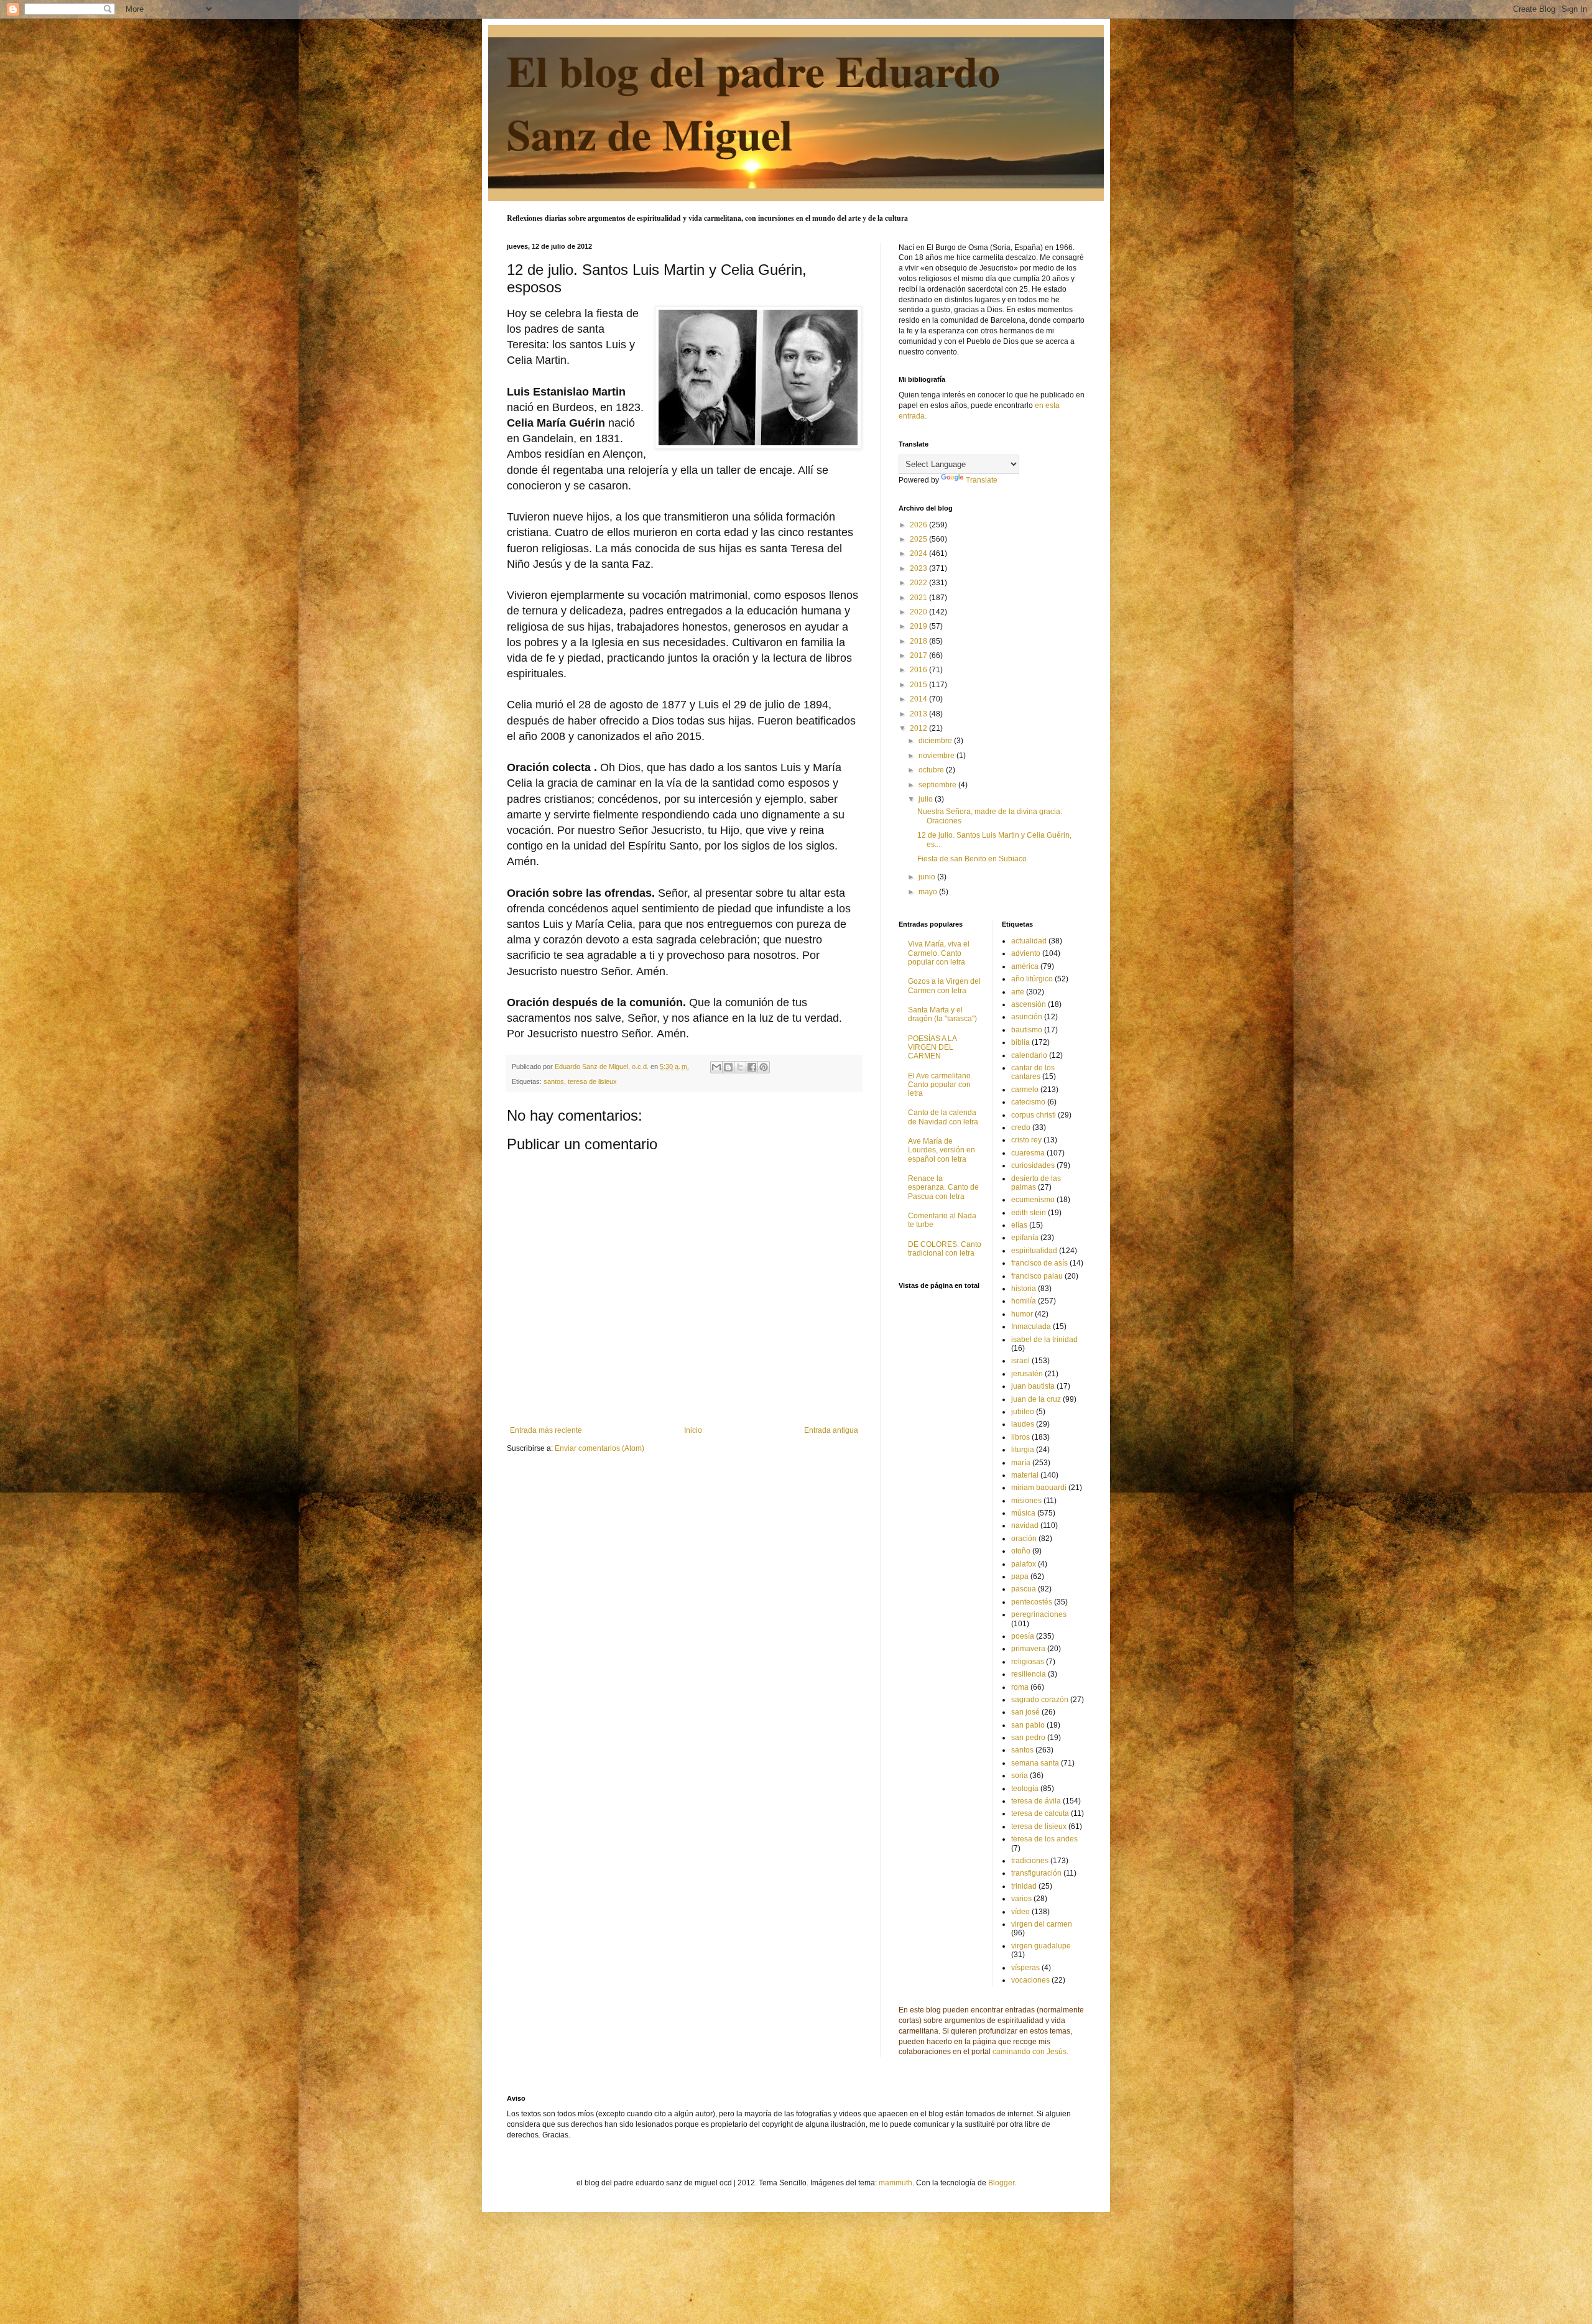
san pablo (1028, 1725)
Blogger (1001, 2183)
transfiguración (1036, 1873)
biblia (1020, 1042)
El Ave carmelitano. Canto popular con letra (940, 1085)
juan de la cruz (1036, 1399)
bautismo (1027, 1030)
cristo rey (1026, 1140)
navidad (1025, 1525)
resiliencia (1029, 1674)
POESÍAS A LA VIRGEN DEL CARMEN (932, 1048)
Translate (982, 480)
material (1025, 1475)
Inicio (693, 1430)
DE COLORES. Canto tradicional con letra (945, 1249)
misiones (1026, 1501)
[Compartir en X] (740, 1067)
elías (1019, 1225)
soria (1020, 1775)
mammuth (895, 2183)
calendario (1029, 1055)
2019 (919, 626)
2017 (919, 655)
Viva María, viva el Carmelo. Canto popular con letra (939, 953)
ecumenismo (1033, 1200)
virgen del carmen (1042, 1924)
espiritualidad (1034, 1251)
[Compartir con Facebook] (752, 1067)
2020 (919, 612)
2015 (919, 685)
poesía (1023, 1636)
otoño (1021, 1551)
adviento (1026, 953)
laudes (1023, 1424)
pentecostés (1032, 1602)
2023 (919, 568)
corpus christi (1034, 1115)
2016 (919, 670)
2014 (919, 699)
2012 (919, 728)
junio (928, 877)
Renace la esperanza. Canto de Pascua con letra (943, 1187)
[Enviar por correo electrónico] (716, 1067)
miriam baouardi (1039, 1488)
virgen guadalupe (1041, 1946)
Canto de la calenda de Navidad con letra (943, 1117)
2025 (919, 539)
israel (1020, 1361)
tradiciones (1030, 1861)
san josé (1025, 1712)
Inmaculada (1031, 1326)
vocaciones (1030, 1980)
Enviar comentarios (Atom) (599, 1448)
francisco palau (1037, 1276)
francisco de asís (1039, 1263)
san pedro (1028, 1738)
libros (1020, 1437)
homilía (1024, 1301)
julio (927, 799)
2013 (919, 714)
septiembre (938, 785)
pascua (1024, 1589)
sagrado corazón (1040, 1700)
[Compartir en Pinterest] (764, 1067)
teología (1025, 1789)
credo (1021, 1127)
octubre (932, 770)
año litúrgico (1032, 979)
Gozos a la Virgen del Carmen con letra (944, 986)
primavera (1028, 1649)
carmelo (1025, 1090)
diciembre (936, 741)
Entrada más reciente (546, 1430)
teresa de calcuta (1040, 1813)
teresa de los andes (1044, 1839)
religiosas (1028, 1662)
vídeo (1020, 1912)
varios (1021, 1899)
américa (1025, 966)
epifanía (1025, 1238)
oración (1024, 1539)
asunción (1027, 1017)
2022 (919, 583)
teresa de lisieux (592, 1081)
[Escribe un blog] (728, 1067)
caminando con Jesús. (1030, 2052)
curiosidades (1033, 1165)
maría (1021, 1463)
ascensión (1029, 1004)
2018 (919, 641)
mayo (929, 892)
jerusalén (1027, 1374)
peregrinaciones (1039, 1614)
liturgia (1023, 1450)
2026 (919, 525)
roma (1020, 1687)
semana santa (1035, 1763)
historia (1024, 1289)
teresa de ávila (1036, 1801)
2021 (919, 598)
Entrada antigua (831, 1430)
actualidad (1029, 941)
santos (554, 1081)
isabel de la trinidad (1044, 1340)
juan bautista (1033, 1386)
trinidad (1024, 1886)
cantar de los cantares (1033, 1072)
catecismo (1028, 1102)
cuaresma (1028, 1153)
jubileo (1023, 1412)
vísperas (1025, 1968)
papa (1020, 1576)
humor (1022, 1314)
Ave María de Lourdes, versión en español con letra (942, 1150)
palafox (1024, 1564)
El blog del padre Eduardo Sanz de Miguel (753, 102)
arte (1018, 992)
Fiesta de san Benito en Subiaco (972, 859)
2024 (919, 553)
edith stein (1029, 1213)
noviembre (937, 756)
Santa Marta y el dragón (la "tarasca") (942, 1014)
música (1023, 1513)
